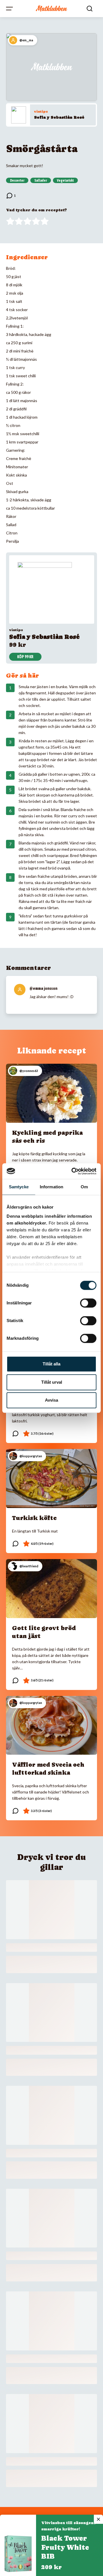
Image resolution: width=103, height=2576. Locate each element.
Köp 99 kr (25, 657)
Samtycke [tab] (19, 1187)
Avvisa (51, 1400)
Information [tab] (51, 1187)
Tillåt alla (51, 1364)
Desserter (17, 181)
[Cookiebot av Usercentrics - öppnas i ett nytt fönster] (73, 1171)
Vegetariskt (65, 181)
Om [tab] (84, 1187)
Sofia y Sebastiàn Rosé (59, 117)
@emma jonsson (43, 988)
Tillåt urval (52, 1382)
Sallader (41, 181)
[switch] (88, 1303)
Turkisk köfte (34, 1518)
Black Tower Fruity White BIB (65, 2547)
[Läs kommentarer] (11, 196)
